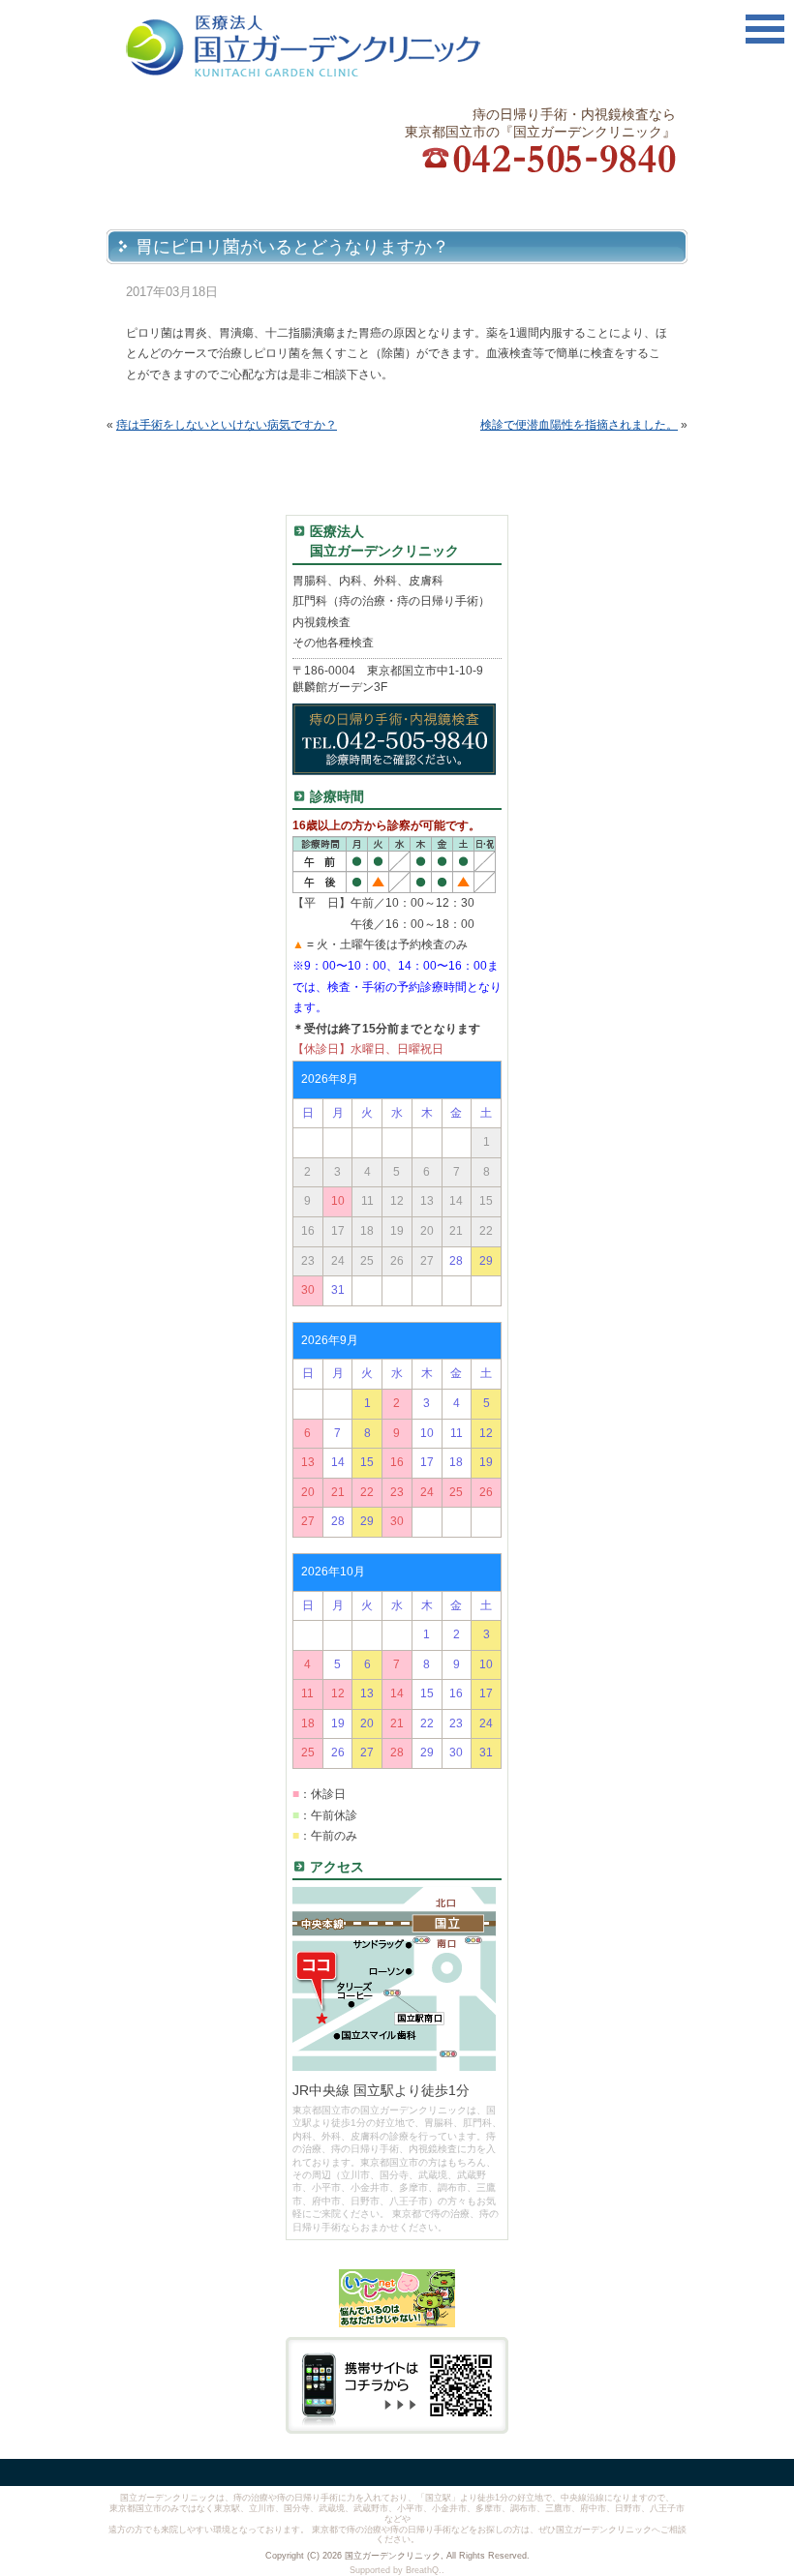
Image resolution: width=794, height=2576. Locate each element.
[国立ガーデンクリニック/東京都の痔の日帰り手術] (338, 46)
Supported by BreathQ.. (397, 2570)
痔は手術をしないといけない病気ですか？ (227, 425)
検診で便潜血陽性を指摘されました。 (579, 425)
